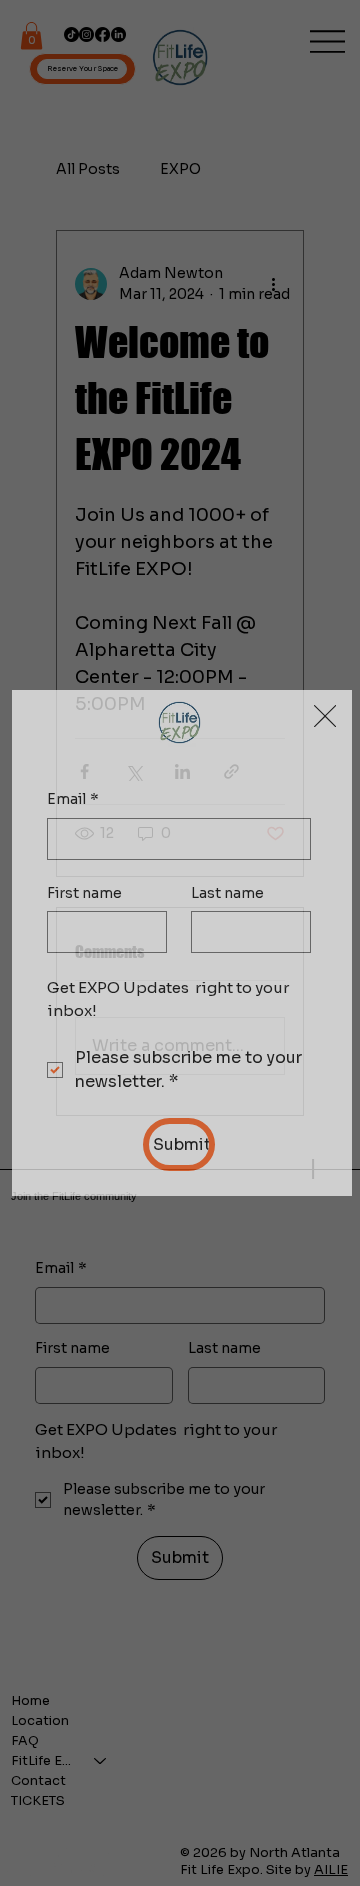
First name (84, 893)
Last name (227, 893)
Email (73, 799)
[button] (325, 717)
